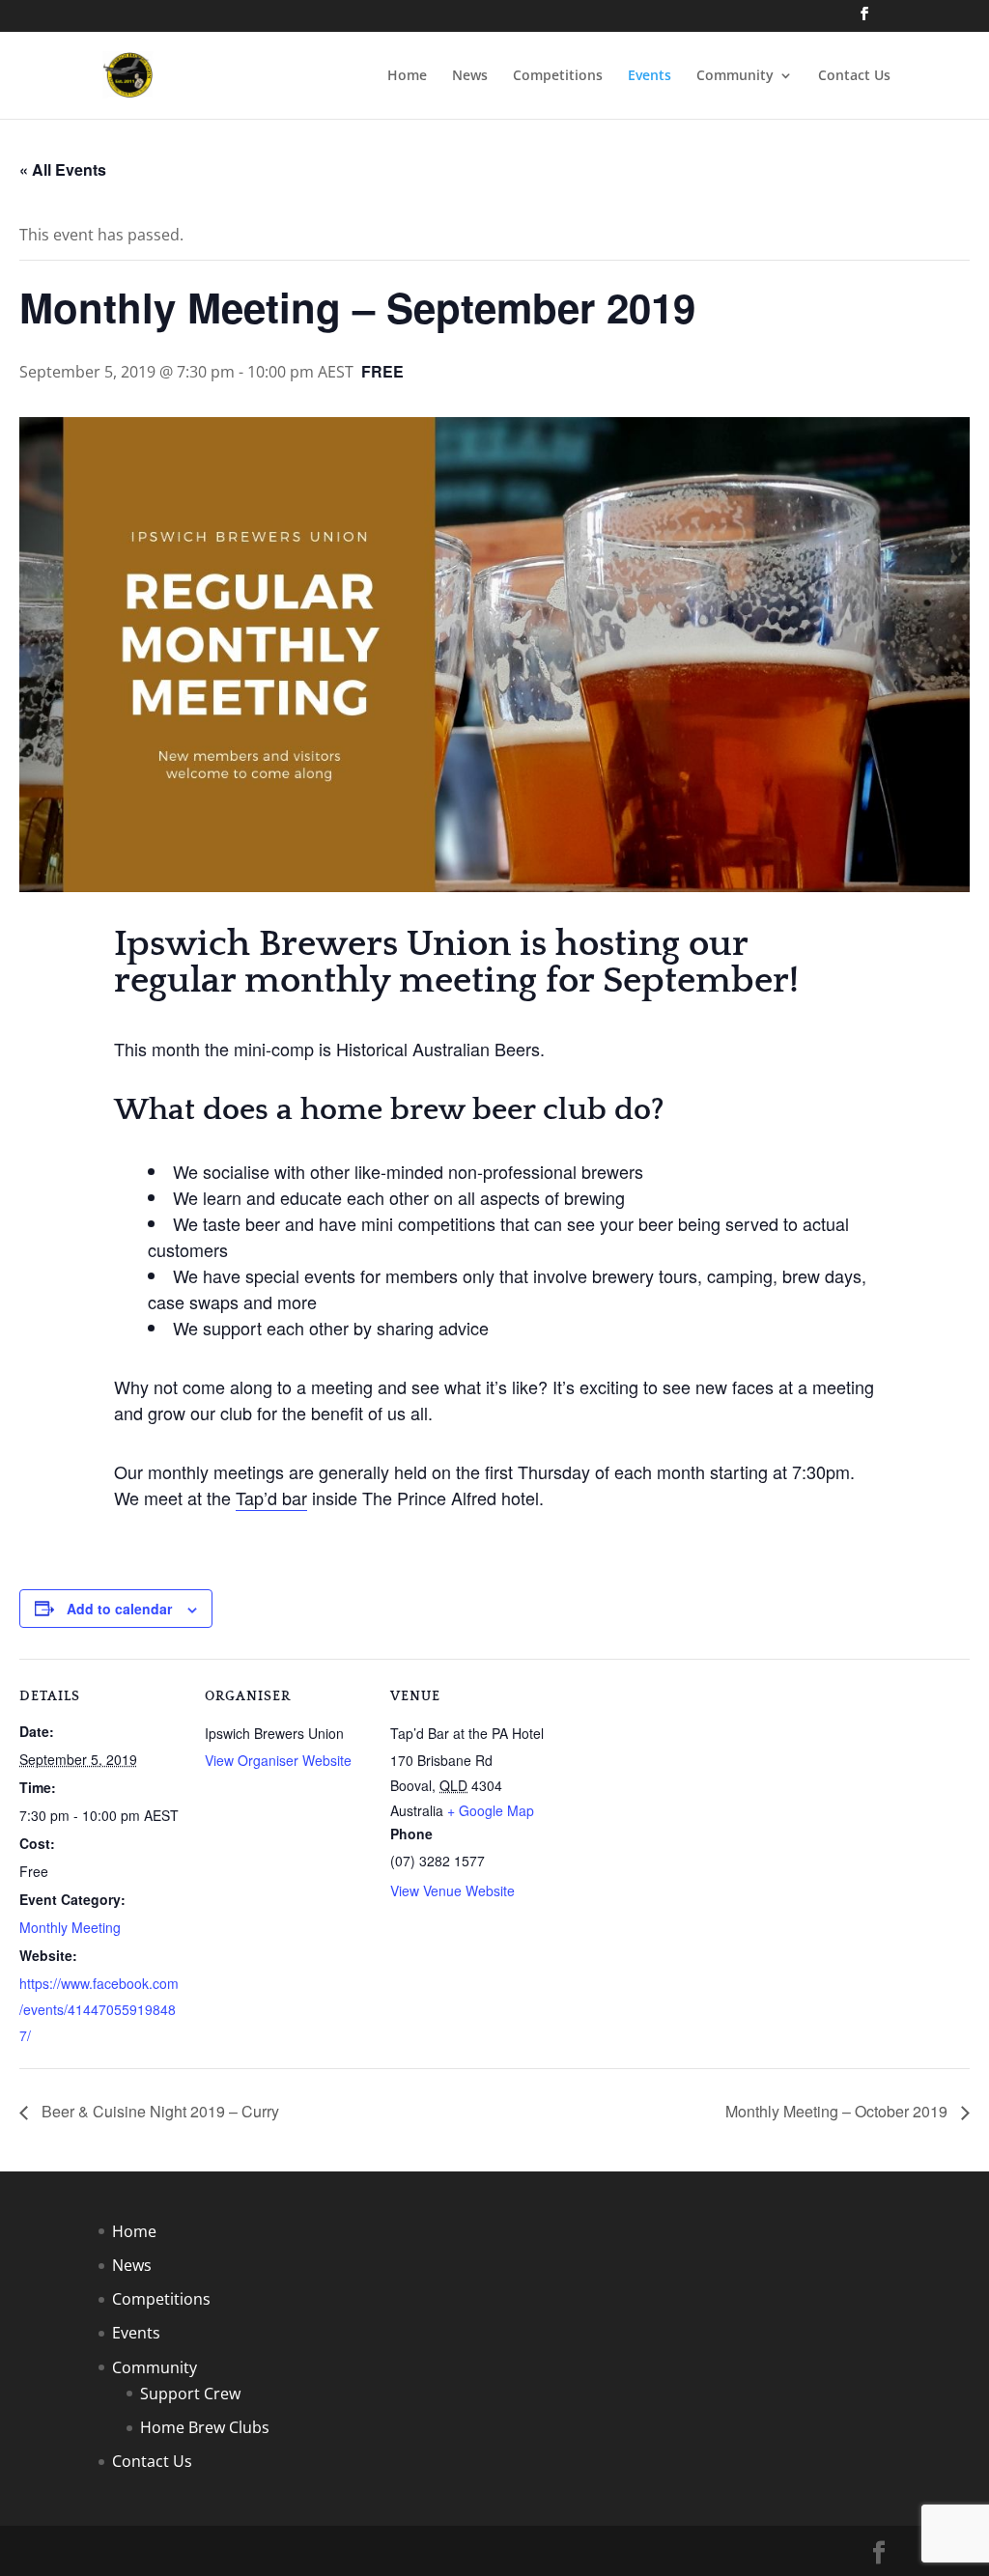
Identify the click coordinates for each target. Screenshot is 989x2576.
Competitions (558, 76)
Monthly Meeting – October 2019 (838, 2111)
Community (735, 76)
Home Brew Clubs (205, 2427)
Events (650, 76)
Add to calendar (119, 1609)
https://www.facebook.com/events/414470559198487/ (99, 2009)
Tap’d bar (271, 1498)
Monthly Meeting (70, 1927)
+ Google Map (491, 1810)
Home (407, 76)
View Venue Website (452, 1890)
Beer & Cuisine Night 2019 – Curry (158, 2111)
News (470, 76)
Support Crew (190, 2394)
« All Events (63, 169)
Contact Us (854, 76)
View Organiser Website (278, 1760)
